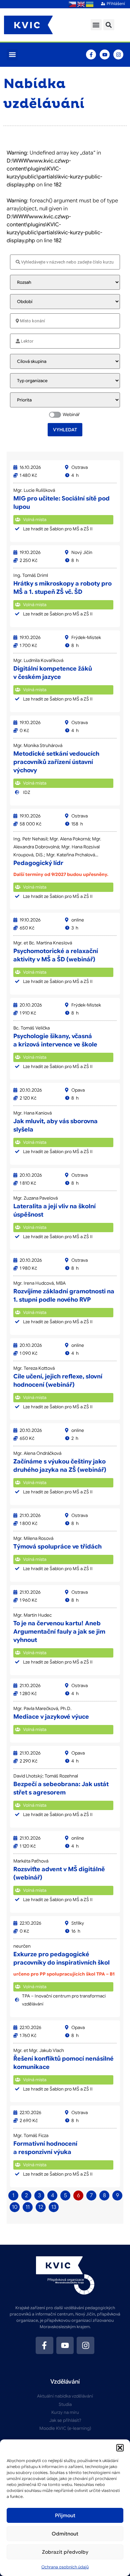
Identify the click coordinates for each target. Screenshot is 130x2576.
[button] (120, 2448)
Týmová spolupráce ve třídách (57, 1547)
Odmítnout (65, 2534)
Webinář (71, 415)
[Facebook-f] (91, 54)
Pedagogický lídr (38, 863)
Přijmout (65, 2516)
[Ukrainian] (90, 4)
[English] (81, 4)
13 (54, 2207)
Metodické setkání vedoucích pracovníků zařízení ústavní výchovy (56, 762)
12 (41, 2207)
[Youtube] (105, 54)
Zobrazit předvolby (65, 2552)
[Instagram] (118, 54)
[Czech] (73, 4)
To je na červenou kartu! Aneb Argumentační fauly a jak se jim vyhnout (59, 1632)
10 (15, 2207)
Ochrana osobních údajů (65, 2567)
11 (28, 2207)
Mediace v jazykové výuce (51, 1717)
